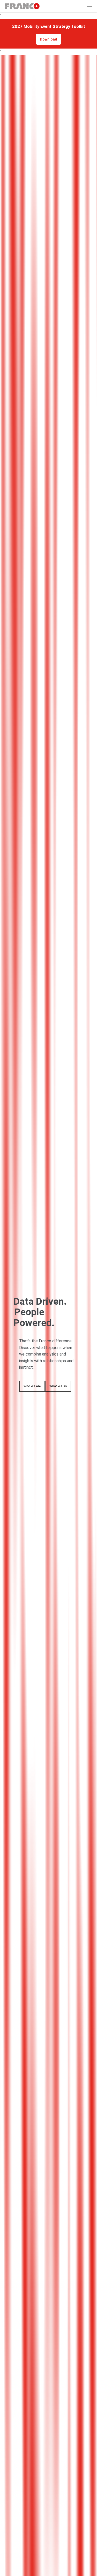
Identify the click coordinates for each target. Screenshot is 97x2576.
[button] (89, 6)
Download (48, 39)
